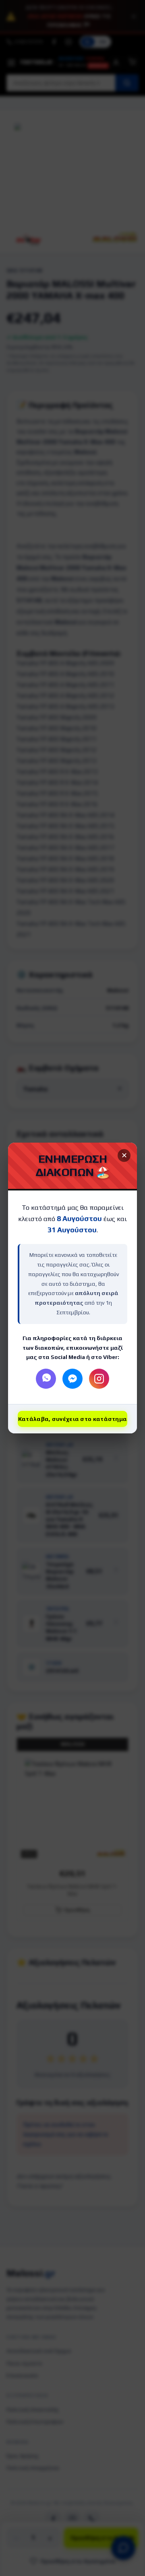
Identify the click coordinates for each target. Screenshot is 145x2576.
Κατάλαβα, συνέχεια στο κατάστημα (73, 1419)
